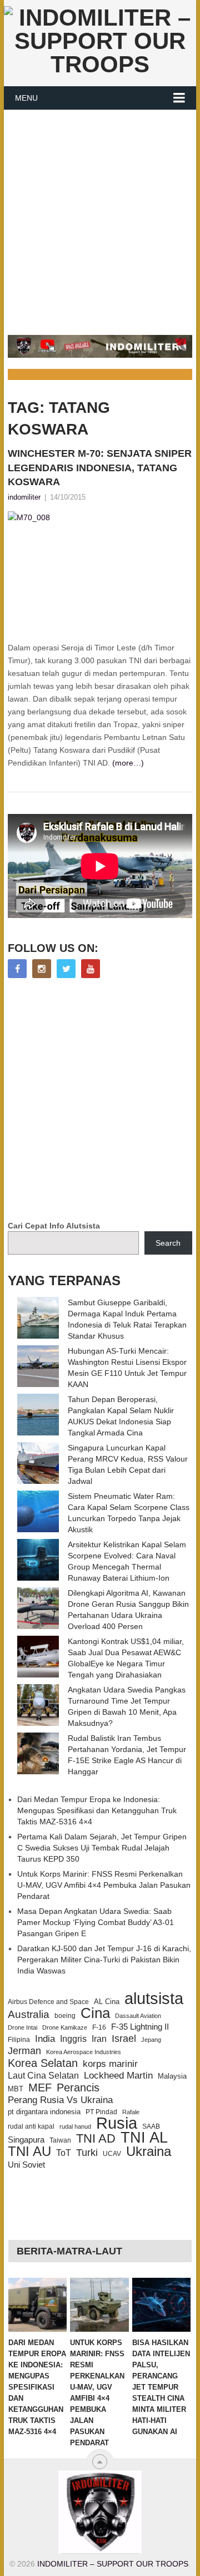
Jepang (151, 2040)
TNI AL (144, 2138)
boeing (65, 2016)
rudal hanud (75, 2126)
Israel (124, 2039)
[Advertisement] (100, 216)
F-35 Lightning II (140, 2027)
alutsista (154, 1998)
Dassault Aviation (138, 2016)
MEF (40, 2088)
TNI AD (96, 2139)
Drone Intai (22, 2027)
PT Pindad (101, 2112)
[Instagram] (42, 969)
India (45, 2039)
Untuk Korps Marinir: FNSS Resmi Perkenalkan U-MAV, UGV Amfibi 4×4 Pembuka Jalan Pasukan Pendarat (104, 1885)
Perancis (78, 2088)
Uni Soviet (26, 2165)
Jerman (24, 2051)
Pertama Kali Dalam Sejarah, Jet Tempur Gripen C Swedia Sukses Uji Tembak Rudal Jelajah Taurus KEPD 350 (102, 1848)
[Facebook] (17, 969)
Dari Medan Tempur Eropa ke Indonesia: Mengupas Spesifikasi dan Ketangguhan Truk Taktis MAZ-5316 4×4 (97, 1810)
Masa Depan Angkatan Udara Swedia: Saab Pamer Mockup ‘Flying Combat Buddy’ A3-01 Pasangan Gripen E (96, 1922)
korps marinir (110, 2064)
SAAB (151, 2126)
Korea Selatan (43, 2063)
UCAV (112, 2154)
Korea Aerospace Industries (84, 2052)
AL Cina (107, 2002)
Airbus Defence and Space (48, 2002)
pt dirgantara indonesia (44, 2112)
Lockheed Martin (118, 2075)
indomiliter (24, 497)
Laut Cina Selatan (43, 2076)
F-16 (99, 2027)
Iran (99, 2039)
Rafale (131, 2112)
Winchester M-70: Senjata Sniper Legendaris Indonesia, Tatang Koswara (100, 467)
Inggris (73, 2039)
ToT (64, 2153)
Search (168, 1243)
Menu (26, 98)
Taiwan (60, 2140)
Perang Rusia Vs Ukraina (60, 2100)
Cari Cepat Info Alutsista (54, 1226)
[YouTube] (91, 969)
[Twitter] (66, 969)
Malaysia (172, 2076)
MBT (16, 2089)
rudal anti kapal (31, 2126)
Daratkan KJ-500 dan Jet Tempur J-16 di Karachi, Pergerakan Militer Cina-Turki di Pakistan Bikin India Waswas (104, 1960)
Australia (29, 2015)
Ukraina (149, 2151)
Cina (95, 2013)
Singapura (26, 2140)
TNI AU (29, 2151)
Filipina (19, 2040)
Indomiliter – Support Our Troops (113, 2564)
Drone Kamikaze (65, 2027)
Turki (87, 2153)
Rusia (117, 2123)
